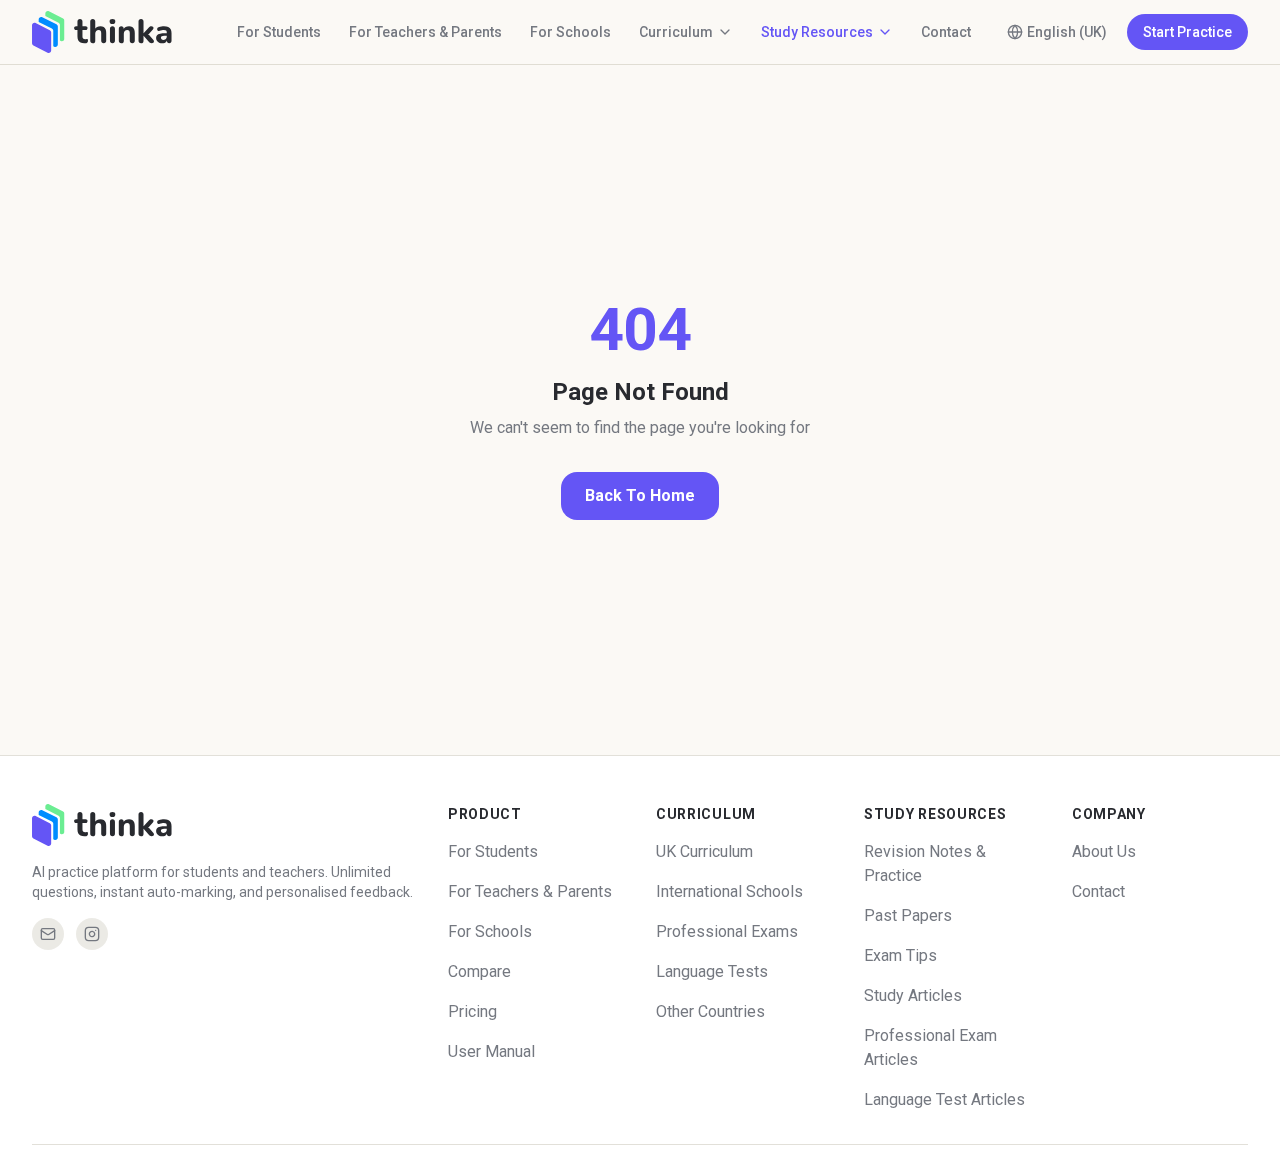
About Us (1104, 851)
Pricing (472, 1011)
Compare (479, 971)
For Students (279, 32)
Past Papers (908, 915)
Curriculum (676, 32)
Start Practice (1187, 32)
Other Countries (710, 1011)
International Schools (729, 891)
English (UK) (1067, 32)
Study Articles (913, 995)
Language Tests (712, 971)
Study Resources (817, 32)
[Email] (48, 934)
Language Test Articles (944, 1099)
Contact (946, 32)
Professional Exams (727, 931)
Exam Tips (900, 955)
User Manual (491, 1051)
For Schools (570, 32)
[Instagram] (92, 934)
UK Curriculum (704, 851)
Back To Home (640, 495)
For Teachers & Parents (425, 32)
